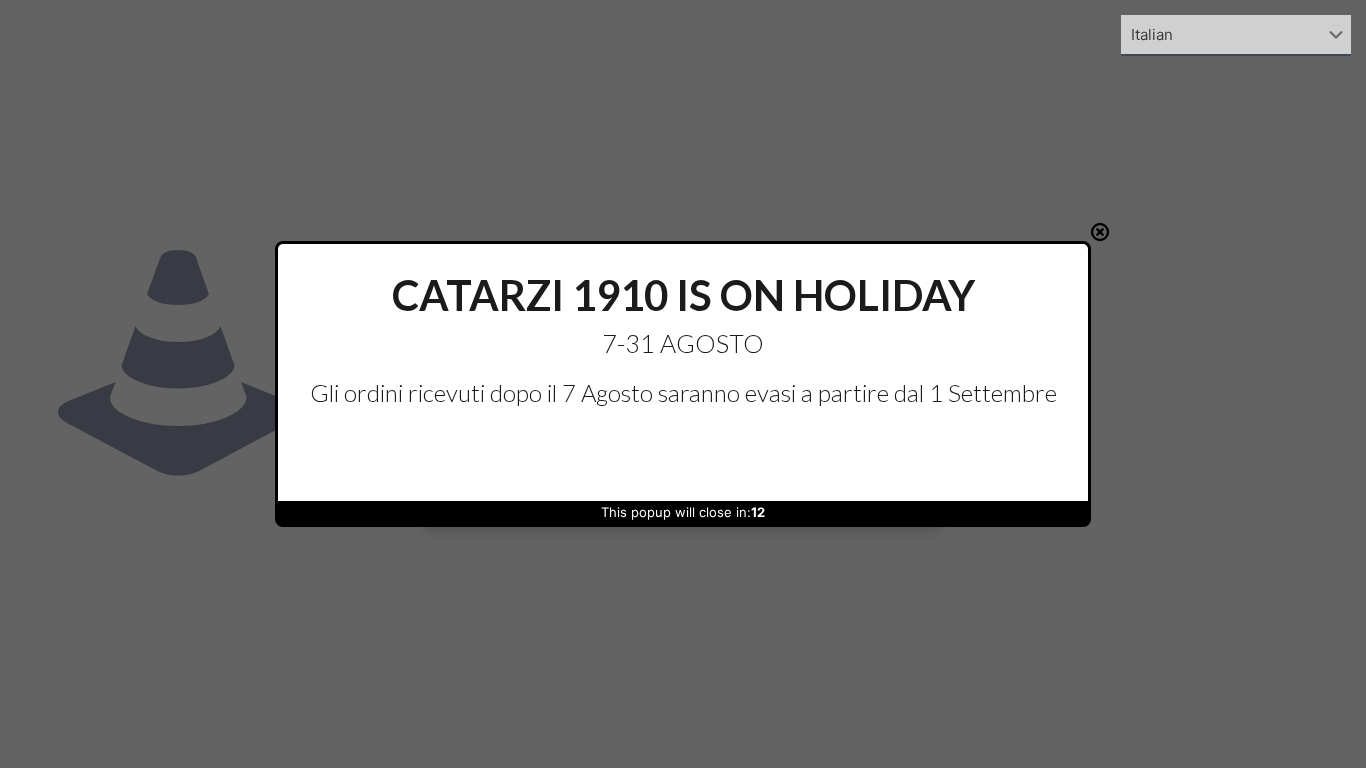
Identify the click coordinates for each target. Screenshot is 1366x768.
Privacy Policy (714, 498)
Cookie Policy (639, 498)
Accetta (517, 454)
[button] (916, 270)
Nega (683, 454)
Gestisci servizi (485, 401)
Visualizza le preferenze (848, 454)
